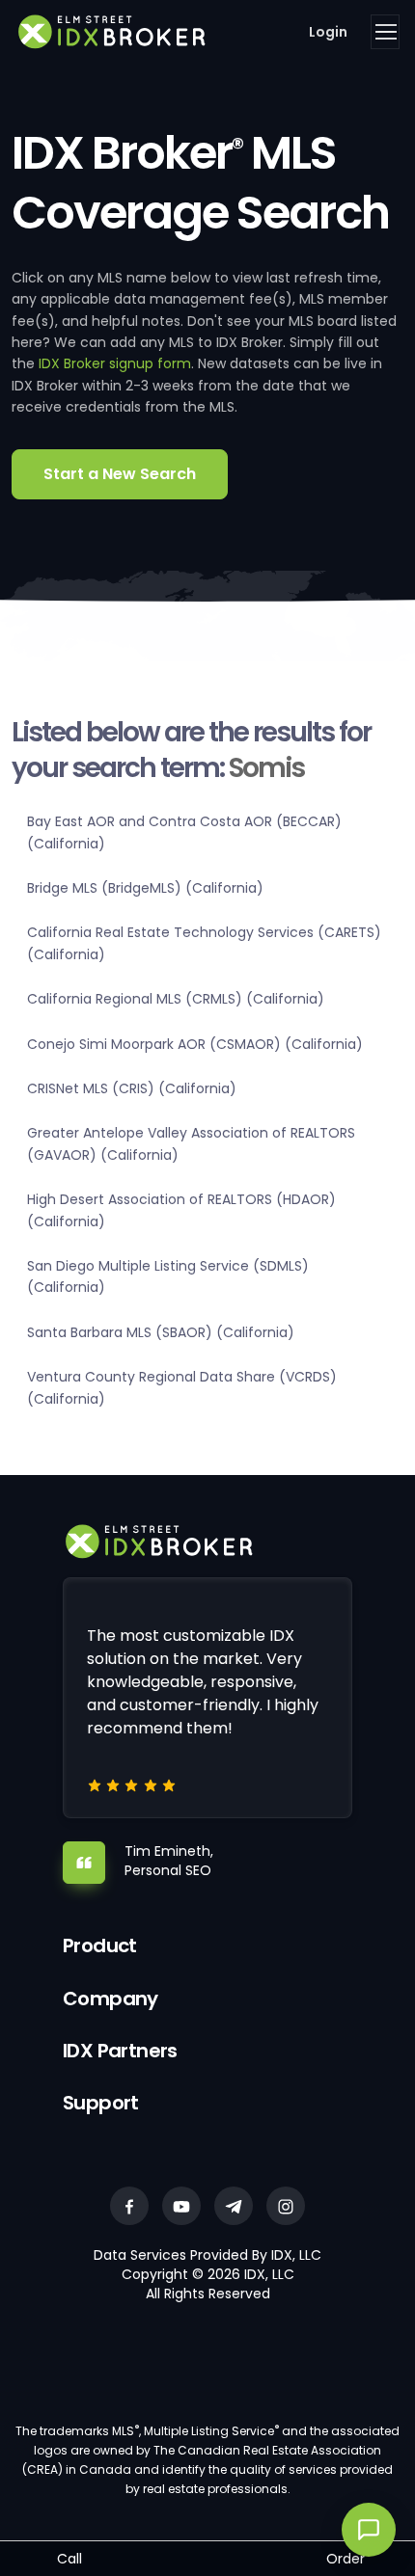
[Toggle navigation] (385, 32)
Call (69, 2559)
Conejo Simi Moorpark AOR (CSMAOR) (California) (195, 1044)
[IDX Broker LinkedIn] (234, 2206)
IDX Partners (120, 2051)
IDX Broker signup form (115, 363)
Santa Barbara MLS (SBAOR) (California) (161, 1332)
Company (111, 1999)
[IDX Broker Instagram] (286, 2206)
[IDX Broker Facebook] (129, 2206)
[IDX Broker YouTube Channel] (181, 2206)
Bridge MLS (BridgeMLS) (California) (145, 888)
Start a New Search (120, 474)
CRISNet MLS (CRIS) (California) (132, 1088)
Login (328, 32)
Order (346, 2559)
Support (101, 2103)
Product (100, 1945)
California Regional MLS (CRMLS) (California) (176, 999)
